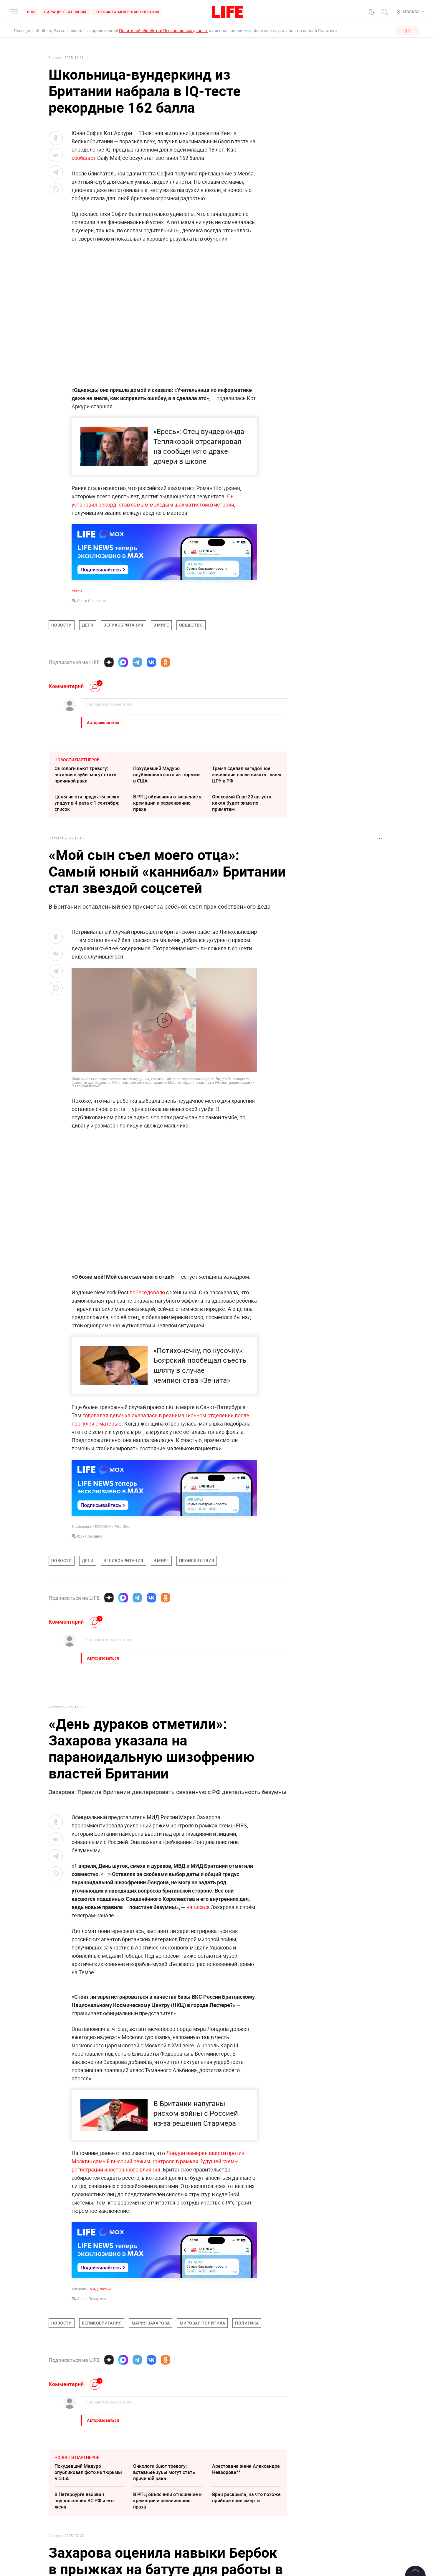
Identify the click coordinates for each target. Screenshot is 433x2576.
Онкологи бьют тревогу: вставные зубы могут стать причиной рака (85, 775)
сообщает (84, 158)
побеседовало (147, 1292)
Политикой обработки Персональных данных (163, 31)
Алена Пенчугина (92, 2425)
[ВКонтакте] (151, 662)
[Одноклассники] (166, 662)
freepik (77, 591)
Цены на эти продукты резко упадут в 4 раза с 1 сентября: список (87, 803)
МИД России (100, 2416)
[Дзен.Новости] (109, 662)
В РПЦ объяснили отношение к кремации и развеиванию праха (167, 803)
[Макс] (123, 662)
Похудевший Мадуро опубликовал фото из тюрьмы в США (167, 775)
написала (199, 1907)
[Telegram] (137, 662)
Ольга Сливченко (92, 601)
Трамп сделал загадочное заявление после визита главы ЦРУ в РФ (247, 775)
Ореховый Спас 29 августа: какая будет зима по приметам (242, 803)
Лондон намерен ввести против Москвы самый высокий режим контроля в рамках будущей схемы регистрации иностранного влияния (158, 2288)
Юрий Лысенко (90, 1536)
